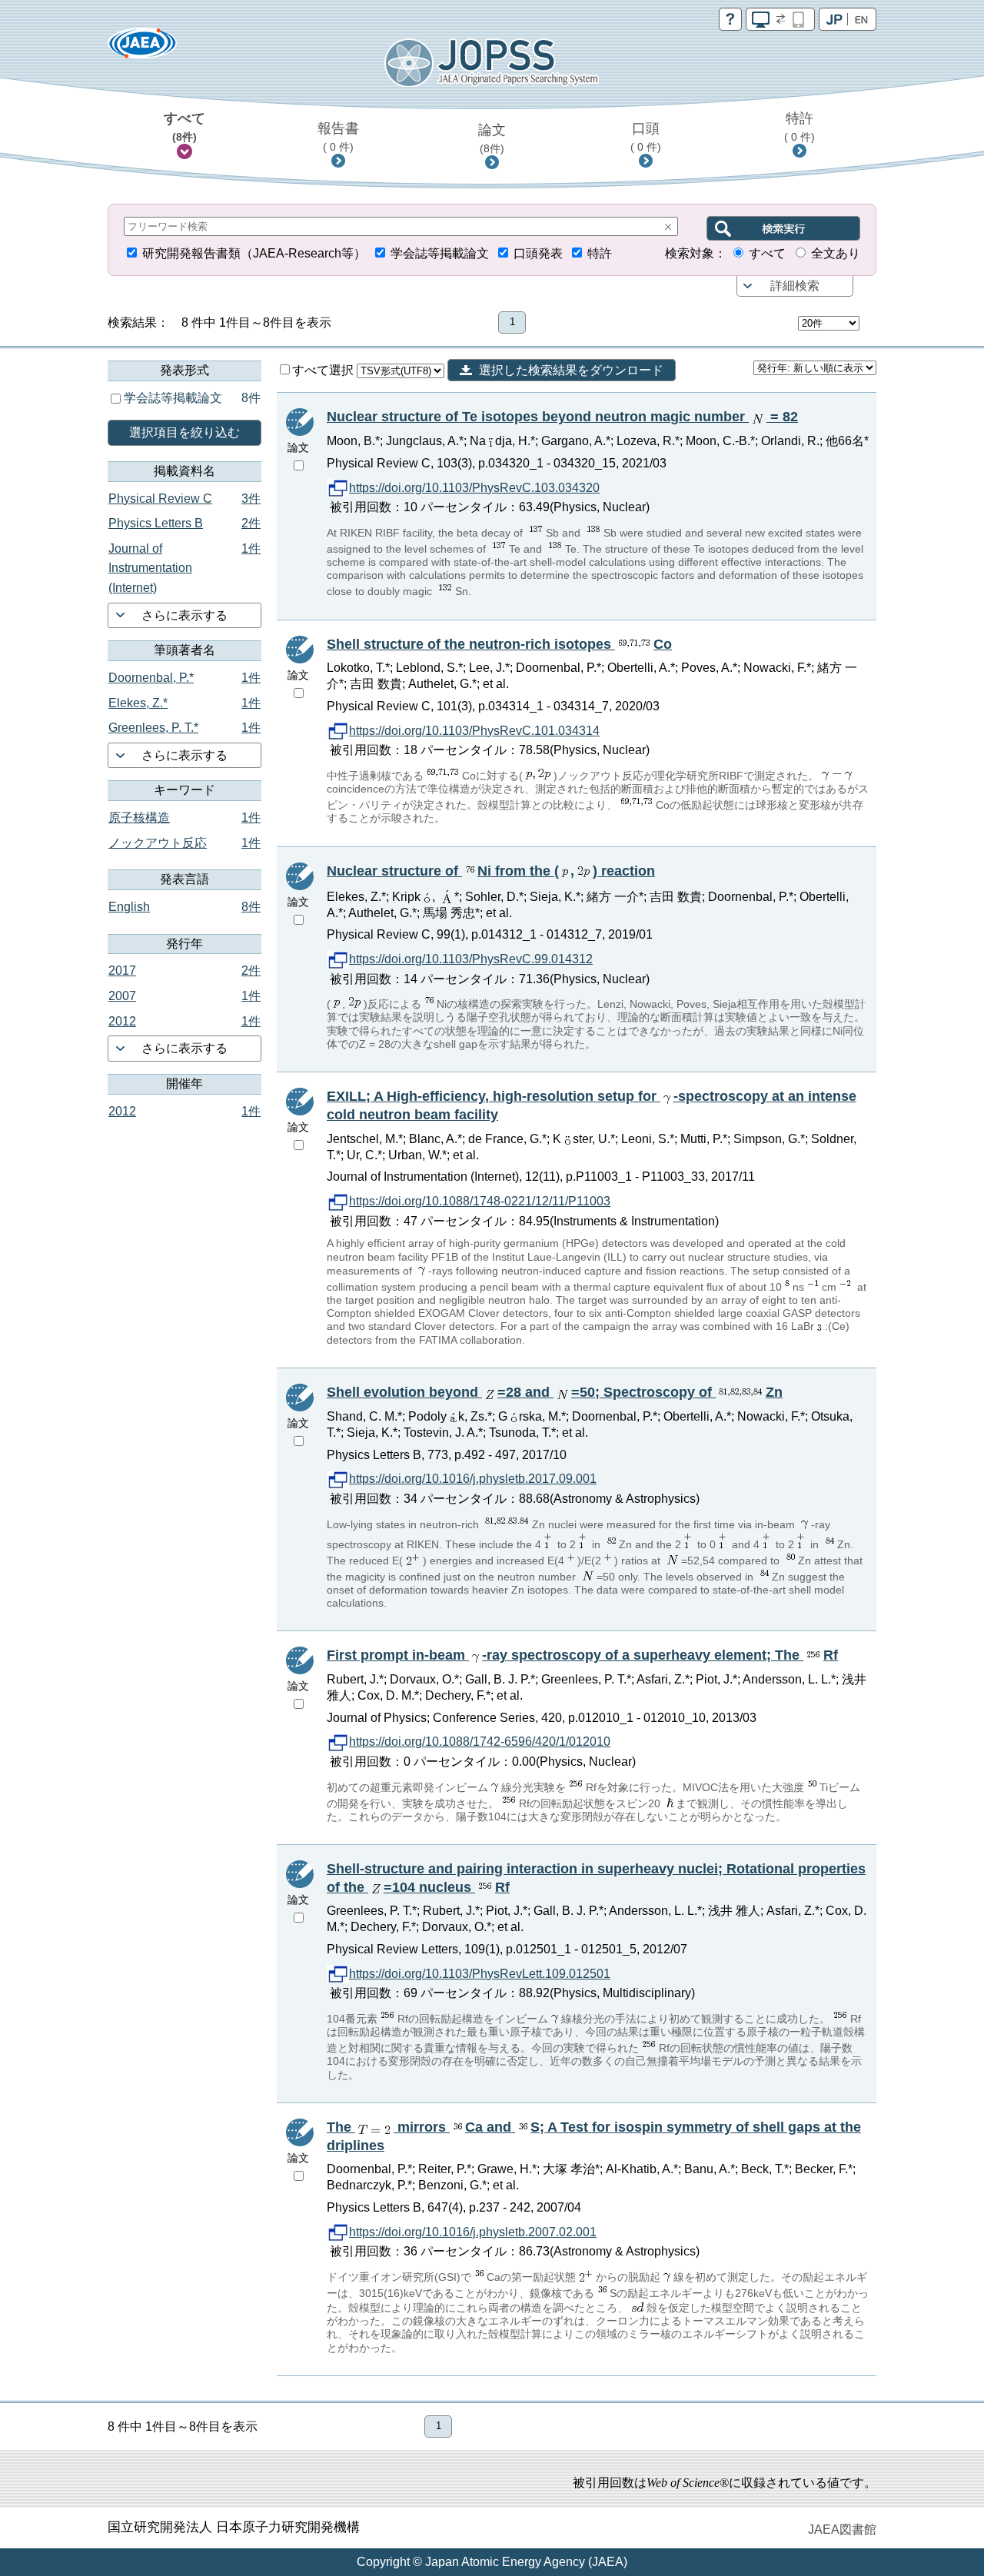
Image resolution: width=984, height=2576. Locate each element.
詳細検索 (795, 286)
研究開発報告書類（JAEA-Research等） (254, 253)
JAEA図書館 (842, 2529)
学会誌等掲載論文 (440, 253)
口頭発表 (538, 253)
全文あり (836, 253)
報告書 (338, 137)
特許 (799, 127)
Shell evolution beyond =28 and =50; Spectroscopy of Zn (555, 1392)
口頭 (646, 137)
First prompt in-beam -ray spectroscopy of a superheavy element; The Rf (582, 1655)
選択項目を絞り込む (184, 432)
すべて (184, 127)
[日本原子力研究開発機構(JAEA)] (142, 48)
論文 (492, 138)
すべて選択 (324, 370)
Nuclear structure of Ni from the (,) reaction (491, 871)
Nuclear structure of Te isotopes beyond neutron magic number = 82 (562, 417)
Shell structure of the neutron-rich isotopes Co (499, 644)
